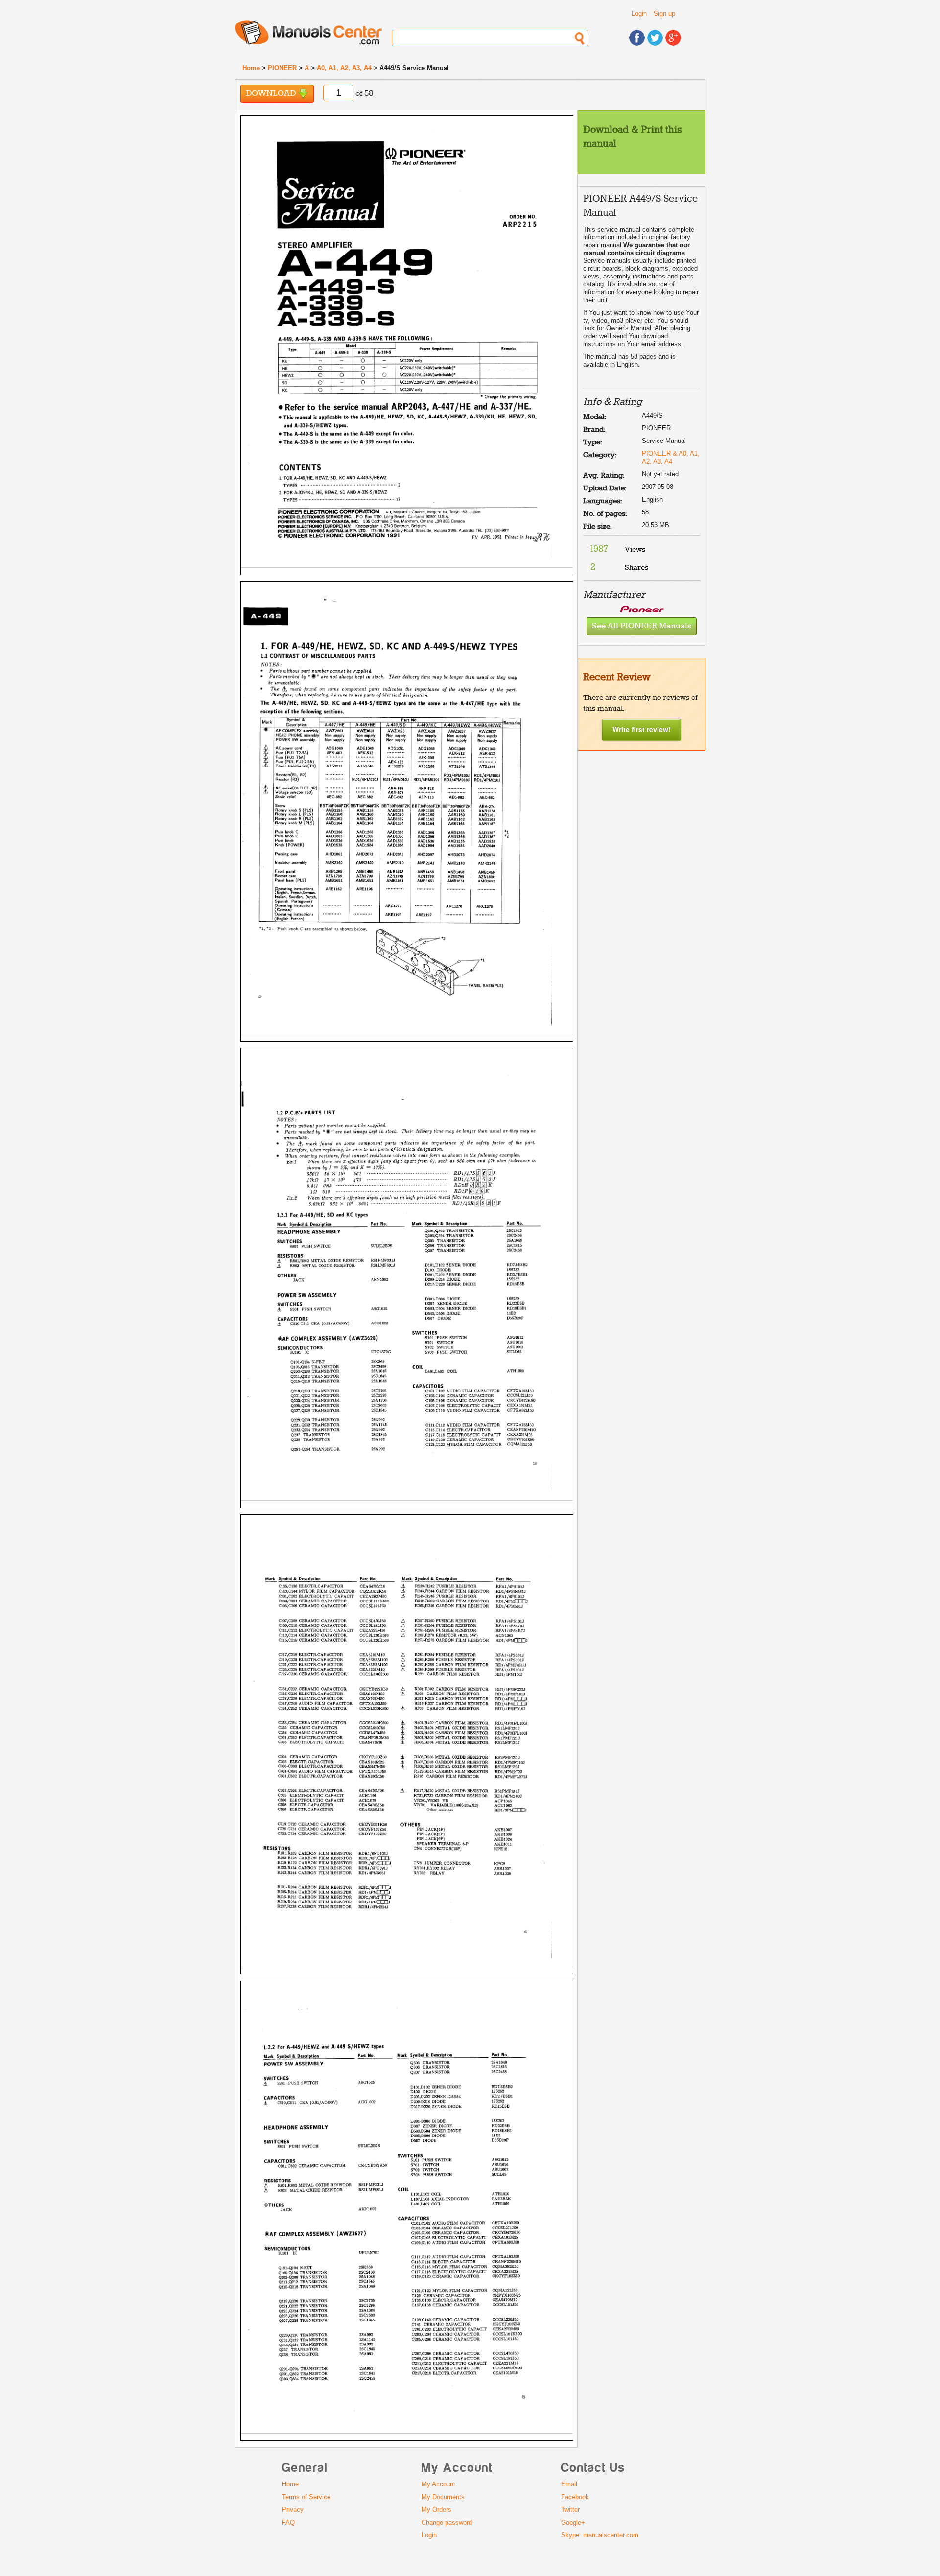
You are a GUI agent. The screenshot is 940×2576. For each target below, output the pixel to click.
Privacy (293, 2510)
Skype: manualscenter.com (600, 2535)
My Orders (436, 2510)
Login (639, 13)
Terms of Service (306, 2497)
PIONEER (282, 68)
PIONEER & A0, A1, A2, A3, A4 (671, 457)
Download (272, 94)
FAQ (288, 2522)
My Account (438, 2484)
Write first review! (642, 729)
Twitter (570, 2510)
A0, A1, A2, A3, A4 (344, 68)
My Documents (443, 2497)
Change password (447, 2522)
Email (569, 2484)
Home (251, 68)
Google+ (573, 2522)
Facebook (575, 2497)
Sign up (664, 13)
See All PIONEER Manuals (642, 626)
